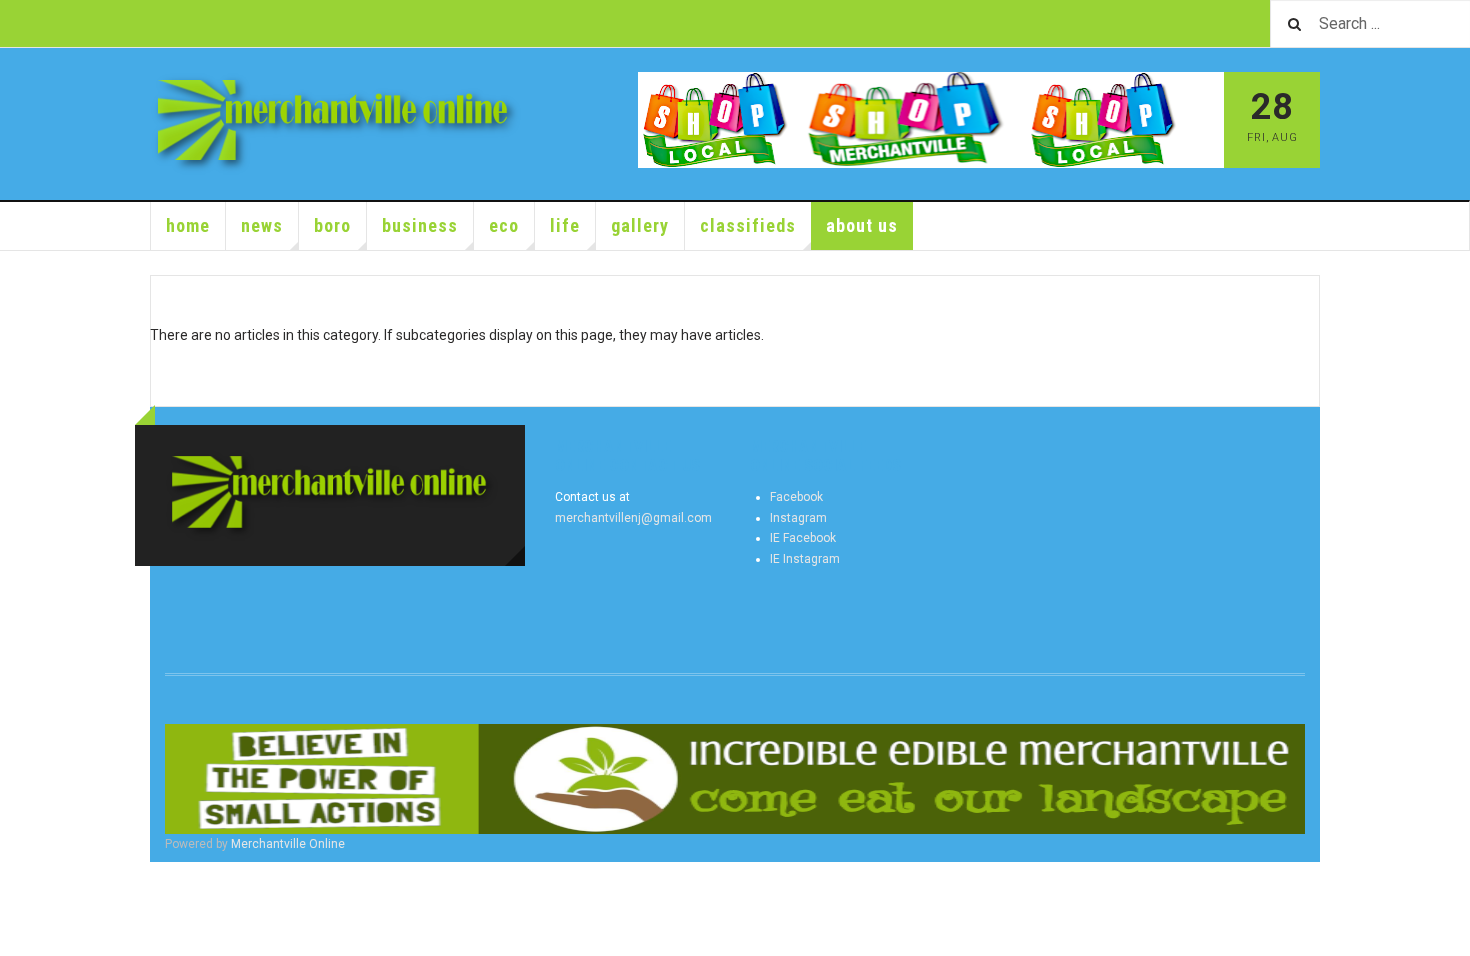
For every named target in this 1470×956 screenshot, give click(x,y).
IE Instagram (805, 559)
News (262, 225)
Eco (504, 225)
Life (565, 225)
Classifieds (748, 225)
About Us (862, 225)
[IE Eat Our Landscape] (735, 779)
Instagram (798, 518)
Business (420, 225)
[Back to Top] (19, 882)
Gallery (640, 225)
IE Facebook (803, 538)
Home (188, 225)
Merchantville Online (288, 844)
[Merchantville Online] (337, 124)
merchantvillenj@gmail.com (633, 518)
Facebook (796, 497)
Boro (332, 225)
